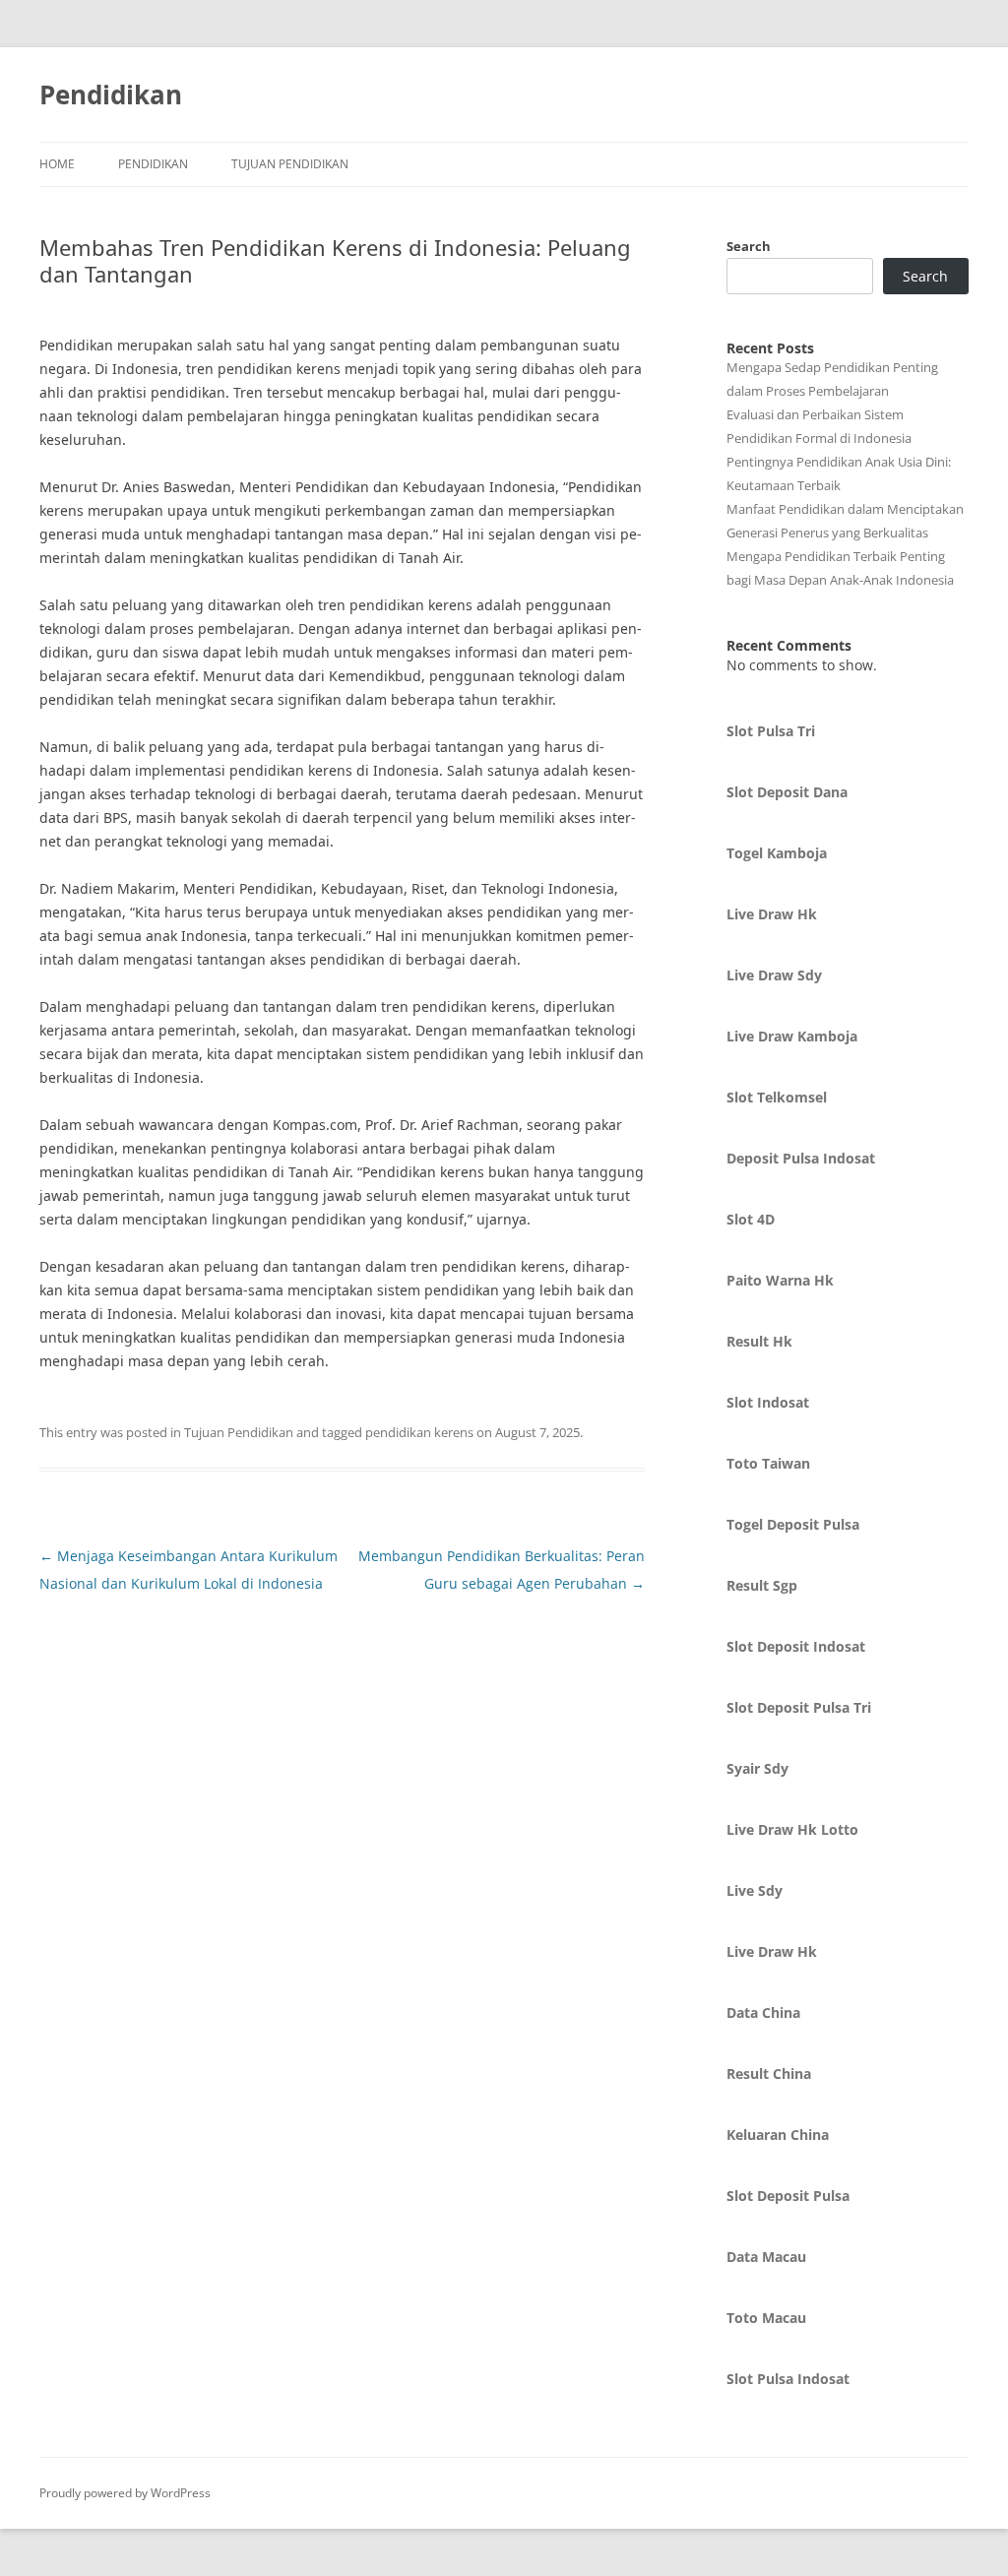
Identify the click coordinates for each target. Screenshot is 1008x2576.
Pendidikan (111, 94)
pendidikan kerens (419, 1432)
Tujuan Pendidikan (290, 164)
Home (57, 164)
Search (749, 246)
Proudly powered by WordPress (125, 2493)
